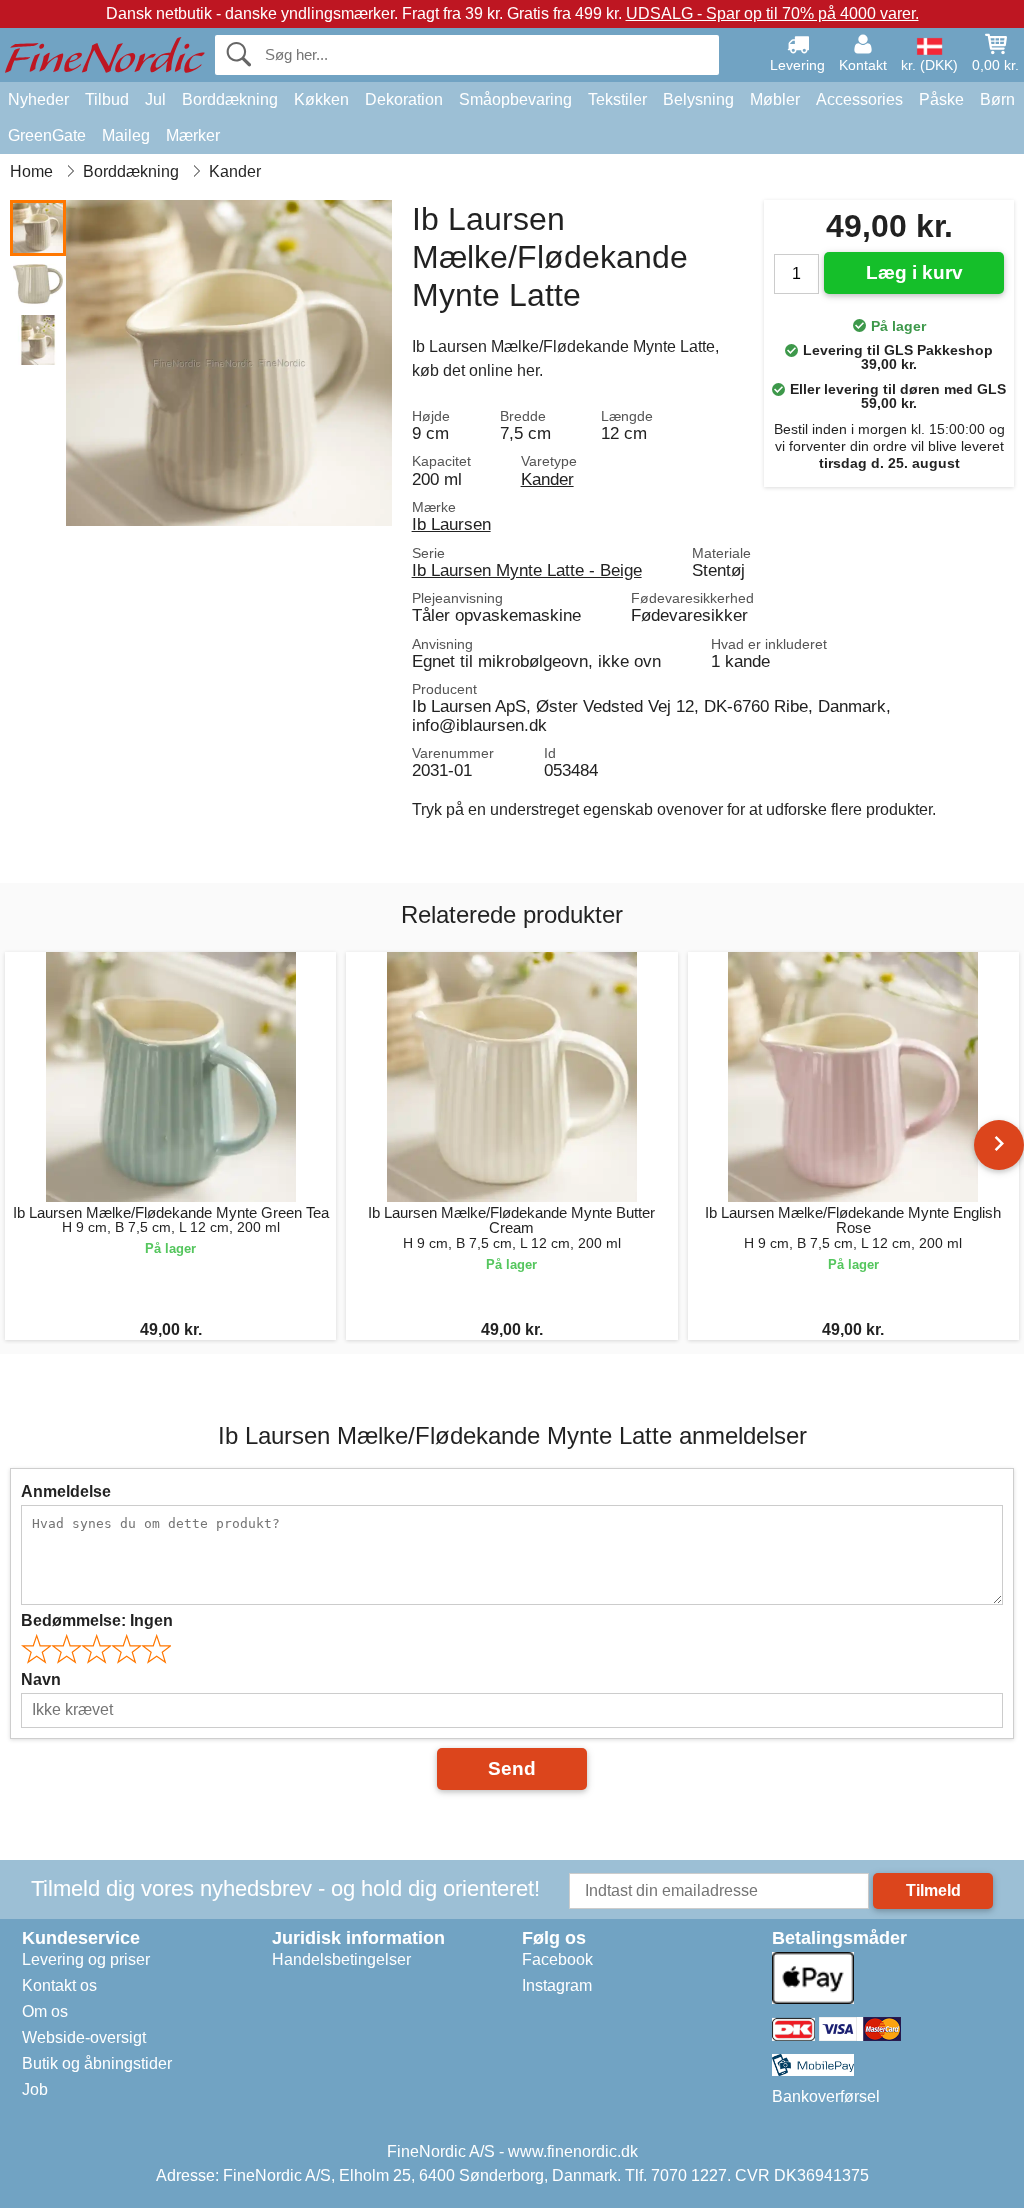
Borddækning (230, 99)
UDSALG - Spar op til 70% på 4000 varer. (772, 13)
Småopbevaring (515, 99)
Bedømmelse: (97, 1620)
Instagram (557, 1985)
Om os (45, 2011)
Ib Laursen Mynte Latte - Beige (527, 570)
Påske (941, 99)
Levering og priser (86, 1959)
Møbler (775, 99)
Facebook (557, 1959)
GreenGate (47, 135)
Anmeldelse (66, 1491)
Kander (547, 479)
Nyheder (38, 99)
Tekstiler (617, 99)
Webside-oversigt (84, 2037)
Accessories (859, 99)
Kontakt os (59, 1985)
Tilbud (107, 99)
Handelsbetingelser (341, 1959)
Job (35, 2089)
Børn (997, 99)
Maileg (126, 135)
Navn (41, 1679)
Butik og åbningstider (97, 2063)
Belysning (698, 99)
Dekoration (404, 99)
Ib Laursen (451, 524)
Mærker (193, 135)
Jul (155, 99)
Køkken (321, 99)
